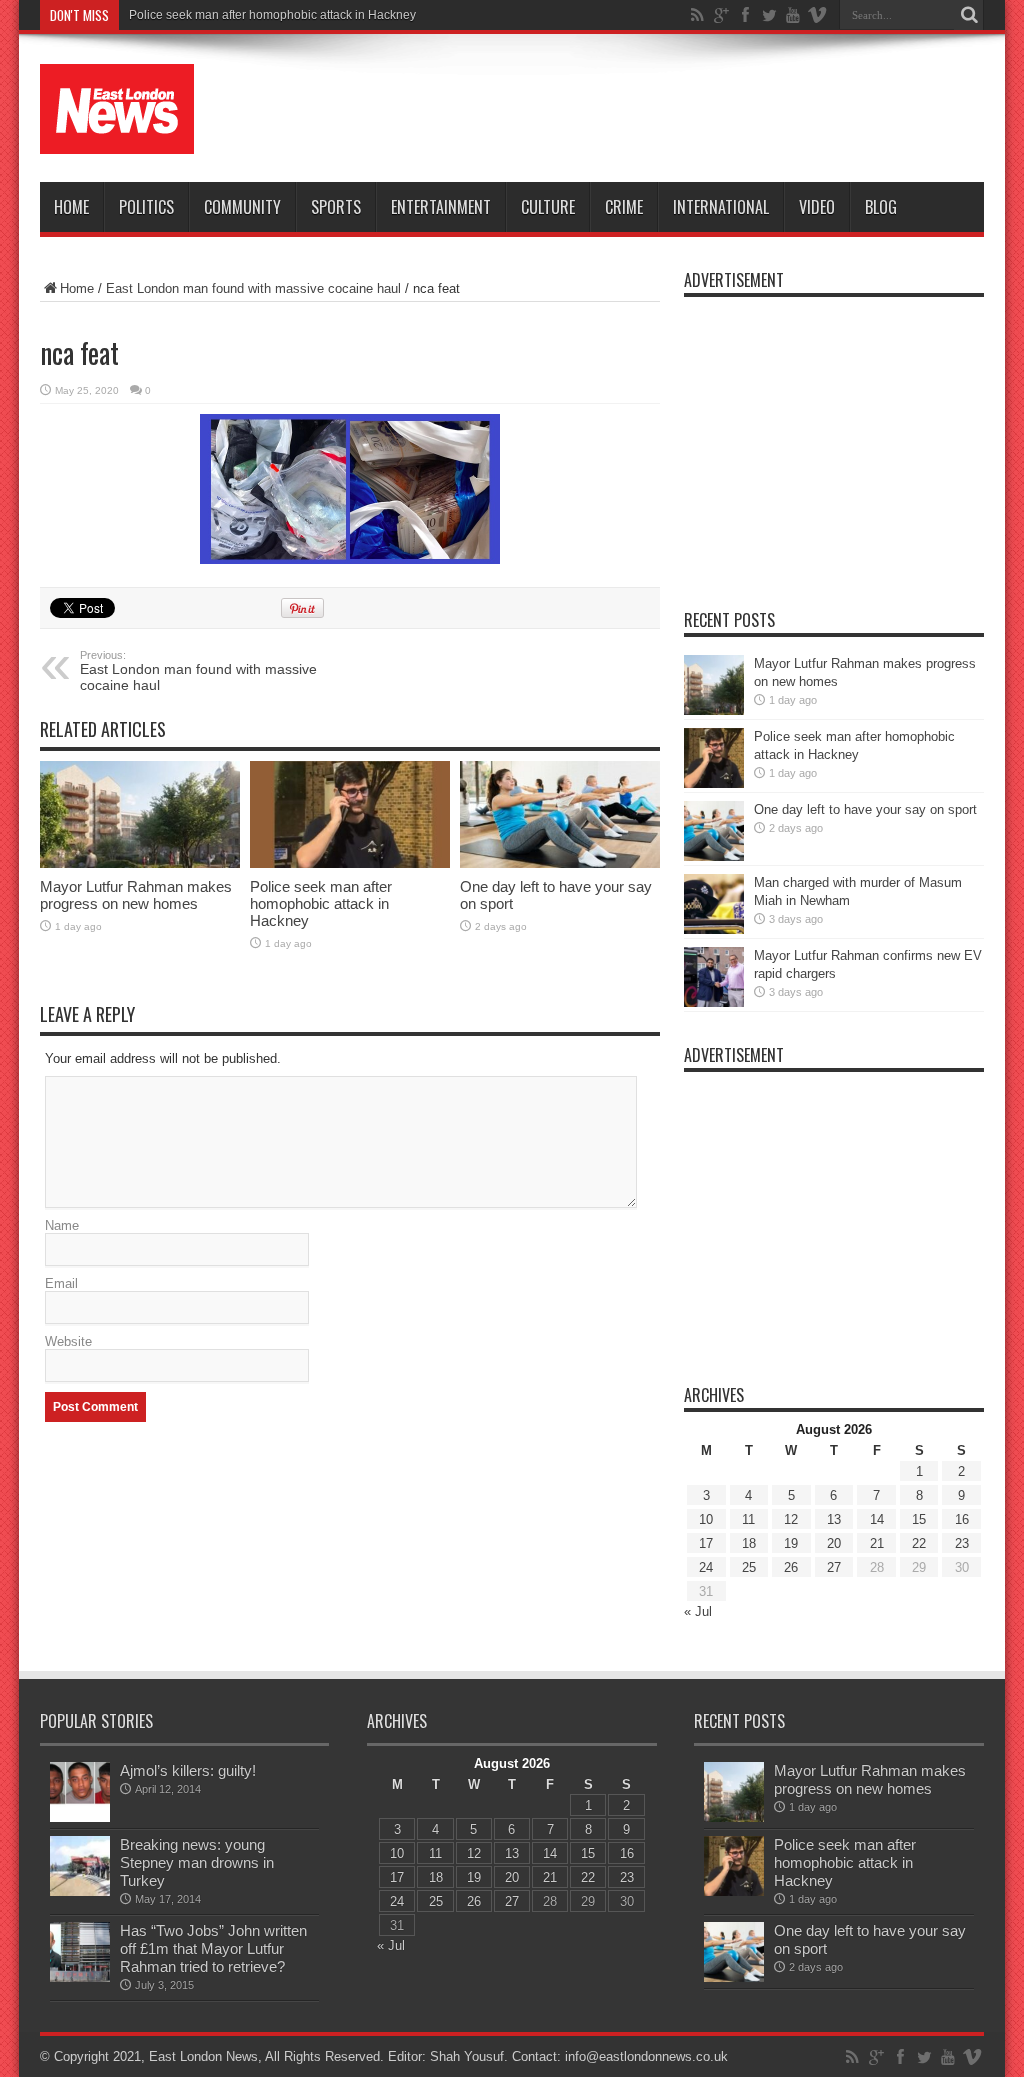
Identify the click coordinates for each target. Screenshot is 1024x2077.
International (721, 207)
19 (791, 1543)
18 (749, 1543)
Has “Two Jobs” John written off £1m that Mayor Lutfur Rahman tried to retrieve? (213, 1948)
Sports (336, 207)
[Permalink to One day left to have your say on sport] (560, 814)
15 (919, 1519)
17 (706, 1543)
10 (706, 1519)
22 (919, 1543)
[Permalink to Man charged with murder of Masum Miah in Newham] (714, 904)
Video (817, 207)
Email (61, 1283)
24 (706, 1567)
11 (748, 1519)
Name (62, 1225)
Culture (548, 207)
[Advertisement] (620, 112)
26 (791, 1567)
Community (242, 207)
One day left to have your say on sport (865, 809)
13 (834, 1519)
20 (834, 1543)
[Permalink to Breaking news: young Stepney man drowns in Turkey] (80, 1866)
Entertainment (441, 207)
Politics (146, 207)
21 (877, 1543)
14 (877, 1519)
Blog (881, 207)
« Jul (698, 1611)
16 (962, 1519)
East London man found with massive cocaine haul (253, 288)
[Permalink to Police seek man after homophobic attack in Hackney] (350, 814)
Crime (624, 207)
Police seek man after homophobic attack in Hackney (272, 15)
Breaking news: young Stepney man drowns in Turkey (197, 1862)
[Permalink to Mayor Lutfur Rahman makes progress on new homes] (140, 814)
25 (749, 1567)
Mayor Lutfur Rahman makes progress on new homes (136, 895)
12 (791, 1519)
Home (71, 207)
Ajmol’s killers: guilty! (188, 1770)
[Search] (969, 15)
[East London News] (117, 109)
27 (834, 1567)
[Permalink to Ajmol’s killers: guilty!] (80, 1792)
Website (68, 1341)
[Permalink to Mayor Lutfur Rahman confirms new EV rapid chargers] (714, 977)
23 (962, 1543)
